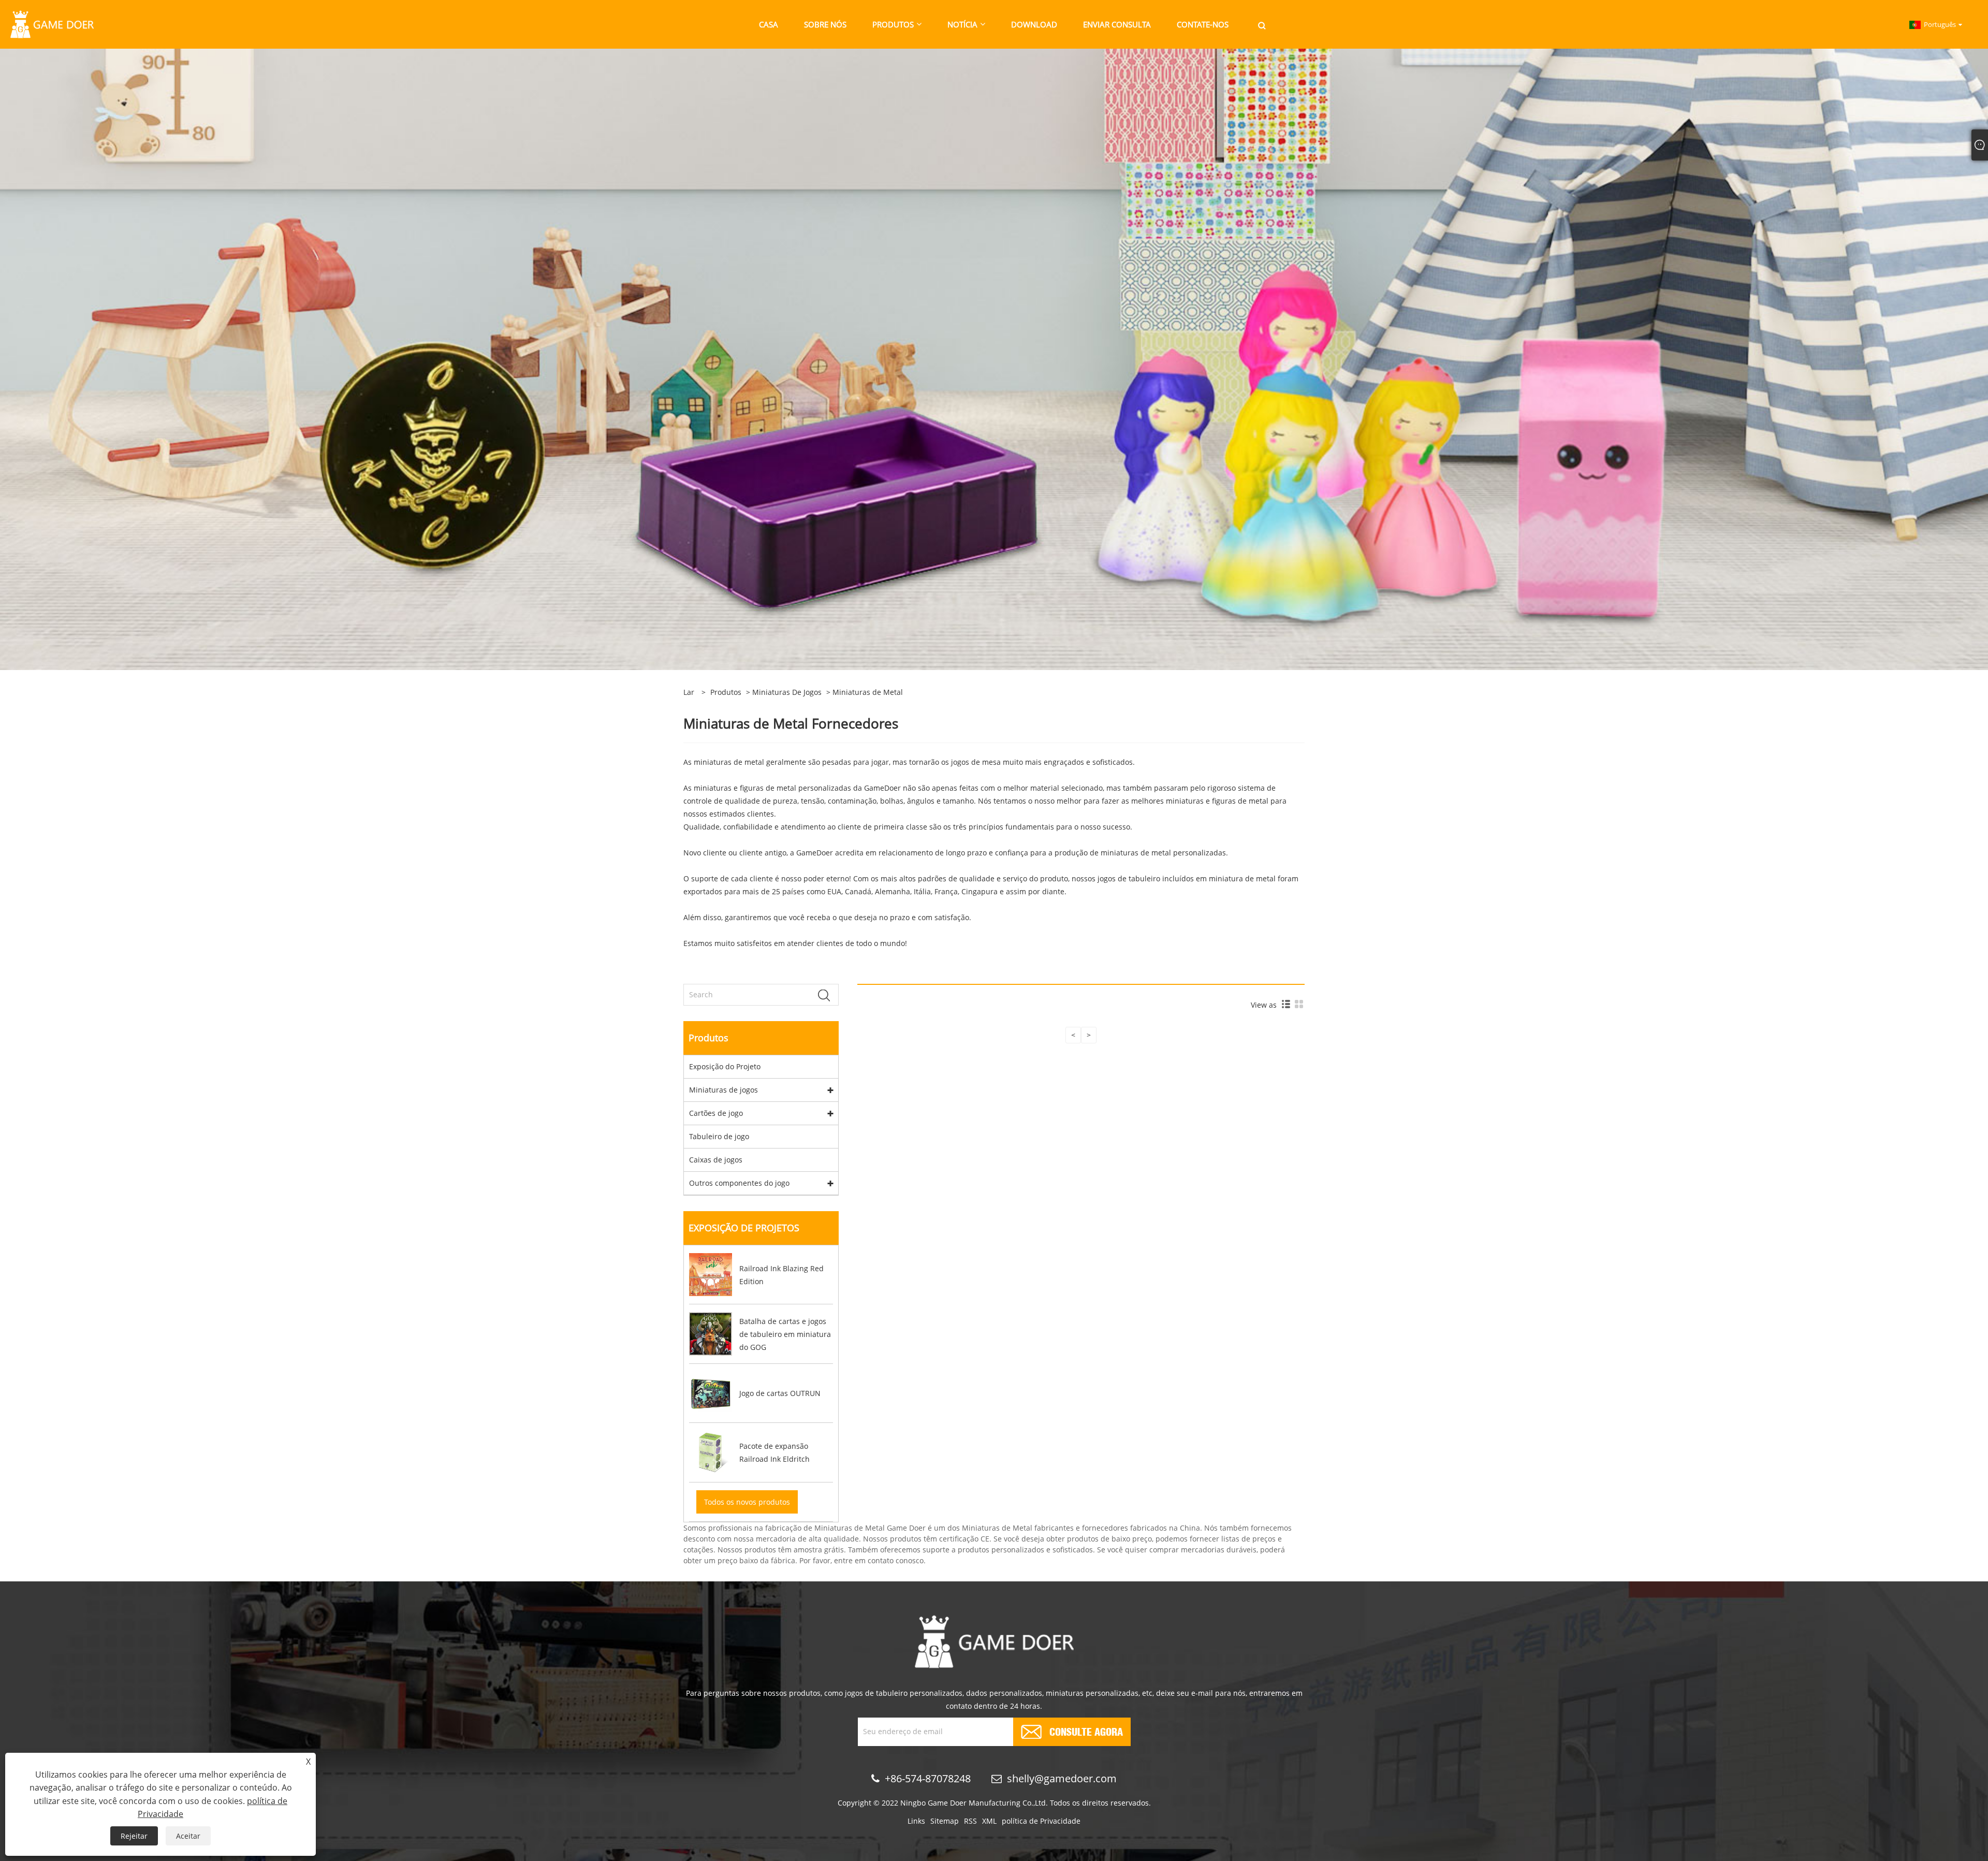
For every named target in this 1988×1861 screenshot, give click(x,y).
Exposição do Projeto (725, 1066)
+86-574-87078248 (928, 1778)
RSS (970, 1821)
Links (916, 1821)
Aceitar (188, 1836)
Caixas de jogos (716, 1160)
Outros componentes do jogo (739, 1183)
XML (989, 1821)
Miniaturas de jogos (787, 692)
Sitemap (945, 1821)
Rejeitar (134, 1836)
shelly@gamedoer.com (1062, 1778)
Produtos (726, 692)
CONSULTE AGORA (1086, 1731)
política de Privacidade (1041, 1821)
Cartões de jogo (716, 1113)
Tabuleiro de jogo (719, 1136)
